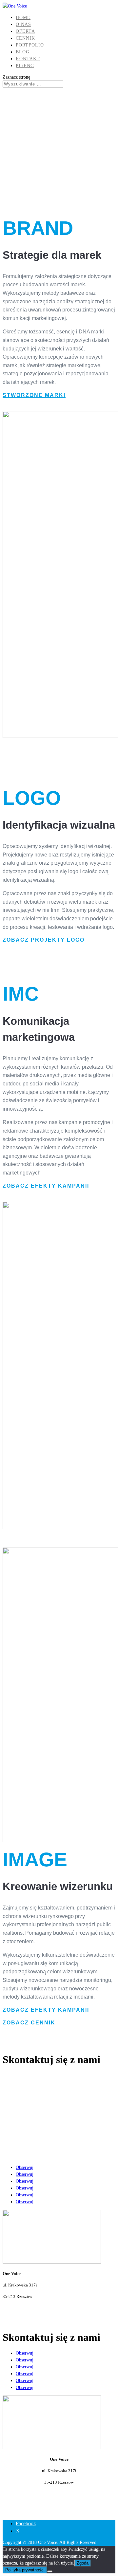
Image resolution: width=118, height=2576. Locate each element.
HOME (23, 18)
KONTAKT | (43, 2512)
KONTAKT (28, 59)
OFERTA (25, 31)
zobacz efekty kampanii (45, 1186)
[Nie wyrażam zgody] (50, 2571)
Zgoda (83, 2563)
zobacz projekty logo (43, 940)
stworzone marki (33, 395)
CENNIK (25, 38)
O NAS (23, 24)
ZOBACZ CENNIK (28, 2023)
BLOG (23, 52)
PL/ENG (25, 66)
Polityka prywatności (25, 2570)
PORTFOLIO (30, 45)
